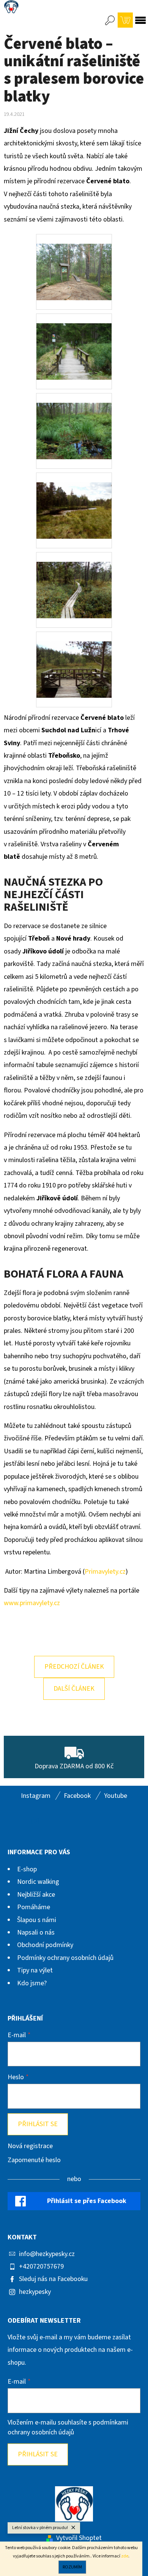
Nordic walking (38, 1882)
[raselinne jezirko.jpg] (74, 501)
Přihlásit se (38, 2124)
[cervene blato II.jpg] (74, 262)
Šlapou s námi (37, 1920)
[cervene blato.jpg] (74, 342)
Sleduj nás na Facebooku (53, 2279)
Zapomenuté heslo (34, 2160)
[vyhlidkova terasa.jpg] (74, 660)
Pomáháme (34, 1907)
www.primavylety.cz (33, 1603)
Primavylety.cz (105, 1572)
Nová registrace (30, 2146)
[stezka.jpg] (74, 580)
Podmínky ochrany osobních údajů (65, 1958)
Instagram (36, 1796)
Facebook (77, 1796)
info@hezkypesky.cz (47, 2254)
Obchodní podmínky (45, 1945)
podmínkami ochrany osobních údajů (68, 2427)
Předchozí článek (74, 1667)
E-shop (27, 1869)
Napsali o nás (36, 1932)
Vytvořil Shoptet (79, 2538)
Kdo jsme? (32, 1983)
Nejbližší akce (36, 1895)
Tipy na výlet (35, 1970)
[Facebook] (16, 1821)
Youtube (116, 1796)
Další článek (74, 1689)
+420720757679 (41, 2266)
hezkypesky (35, 2292)
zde (125, 2556)
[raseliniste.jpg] (74, 421)
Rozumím (72, 2567)
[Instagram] (35, 1821)
